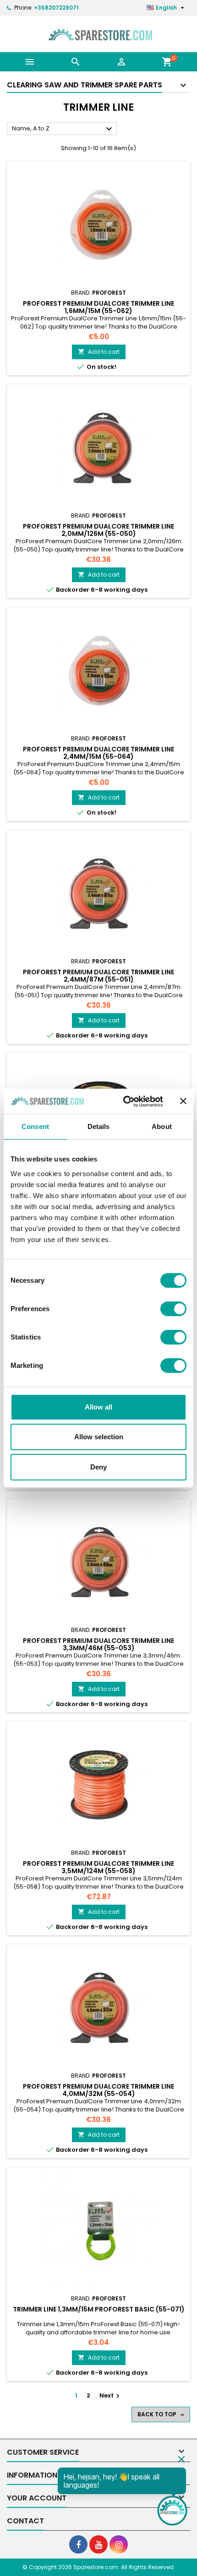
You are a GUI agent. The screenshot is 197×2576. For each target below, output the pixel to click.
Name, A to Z (63, 129)
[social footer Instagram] (119, 2544)
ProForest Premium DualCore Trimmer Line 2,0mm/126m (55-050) (98, 530)
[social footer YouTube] (98, 2544)
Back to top (162, 2414)
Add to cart (99, 352)
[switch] (173, 1309)
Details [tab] (99, 1126)
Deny (98, 1467)
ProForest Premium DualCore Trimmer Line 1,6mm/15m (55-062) (98, 307)
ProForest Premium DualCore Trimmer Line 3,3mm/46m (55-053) (98, 1644)
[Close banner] (183, 1101)
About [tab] (162, 1126)
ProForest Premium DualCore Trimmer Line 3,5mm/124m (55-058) (98, 1867)
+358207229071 (56, 8)
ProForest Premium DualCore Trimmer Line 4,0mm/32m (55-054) (98, 2090)
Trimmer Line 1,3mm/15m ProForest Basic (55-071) (99, 2309)
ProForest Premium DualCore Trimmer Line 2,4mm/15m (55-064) (98, 753)
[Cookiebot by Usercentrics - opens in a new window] (124, 1102)
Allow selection (99, 1437)
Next (111, 2395)
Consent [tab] (35, 1126)
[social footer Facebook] (78, 2544)
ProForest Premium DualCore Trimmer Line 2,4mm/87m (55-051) (98, 976)
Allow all (98, 1407)
